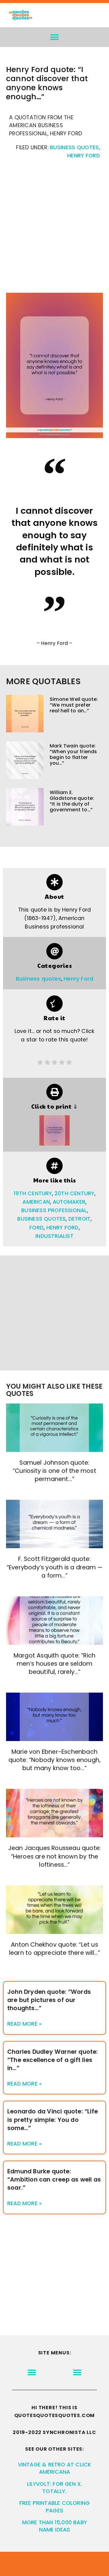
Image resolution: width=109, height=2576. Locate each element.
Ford (36, 1228)
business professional (54, 1210)
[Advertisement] (54, 229)
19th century (33, 1193)
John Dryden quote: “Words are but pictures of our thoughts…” (49, 2000)
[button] (55, 37)
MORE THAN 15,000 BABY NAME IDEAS (54, 2526)
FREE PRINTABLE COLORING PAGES (55, 2507)
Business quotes (74, 147)
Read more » (25, 2024)
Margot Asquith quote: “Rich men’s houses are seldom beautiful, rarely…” (54, 1664)
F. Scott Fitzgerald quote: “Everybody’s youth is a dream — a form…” (54, 1567)
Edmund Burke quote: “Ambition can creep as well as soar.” (54, 2180)
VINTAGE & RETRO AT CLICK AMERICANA (55, 2468)
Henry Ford (84, 156)
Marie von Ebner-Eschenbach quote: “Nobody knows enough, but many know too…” (55, 1760)
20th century (74, 1193)
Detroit (79, 1219)
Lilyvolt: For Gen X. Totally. (55, 2488)
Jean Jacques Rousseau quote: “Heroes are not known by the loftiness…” (55, 1856)
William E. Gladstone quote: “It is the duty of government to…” (72, 801)
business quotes (41, 1219)
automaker (69, 1202)
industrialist (54, 1236)
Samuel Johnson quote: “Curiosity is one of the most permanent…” (54, 1471)
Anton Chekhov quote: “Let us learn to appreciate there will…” (54, 1949)
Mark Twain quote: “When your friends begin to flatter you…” (73, 755)
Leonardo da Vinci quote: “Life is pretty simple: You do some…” (53, 2120)
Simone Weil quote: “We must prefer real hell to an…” (74, 705)
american (36, 1202)
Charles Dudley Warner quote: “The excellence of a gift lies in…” (53, 2060)
